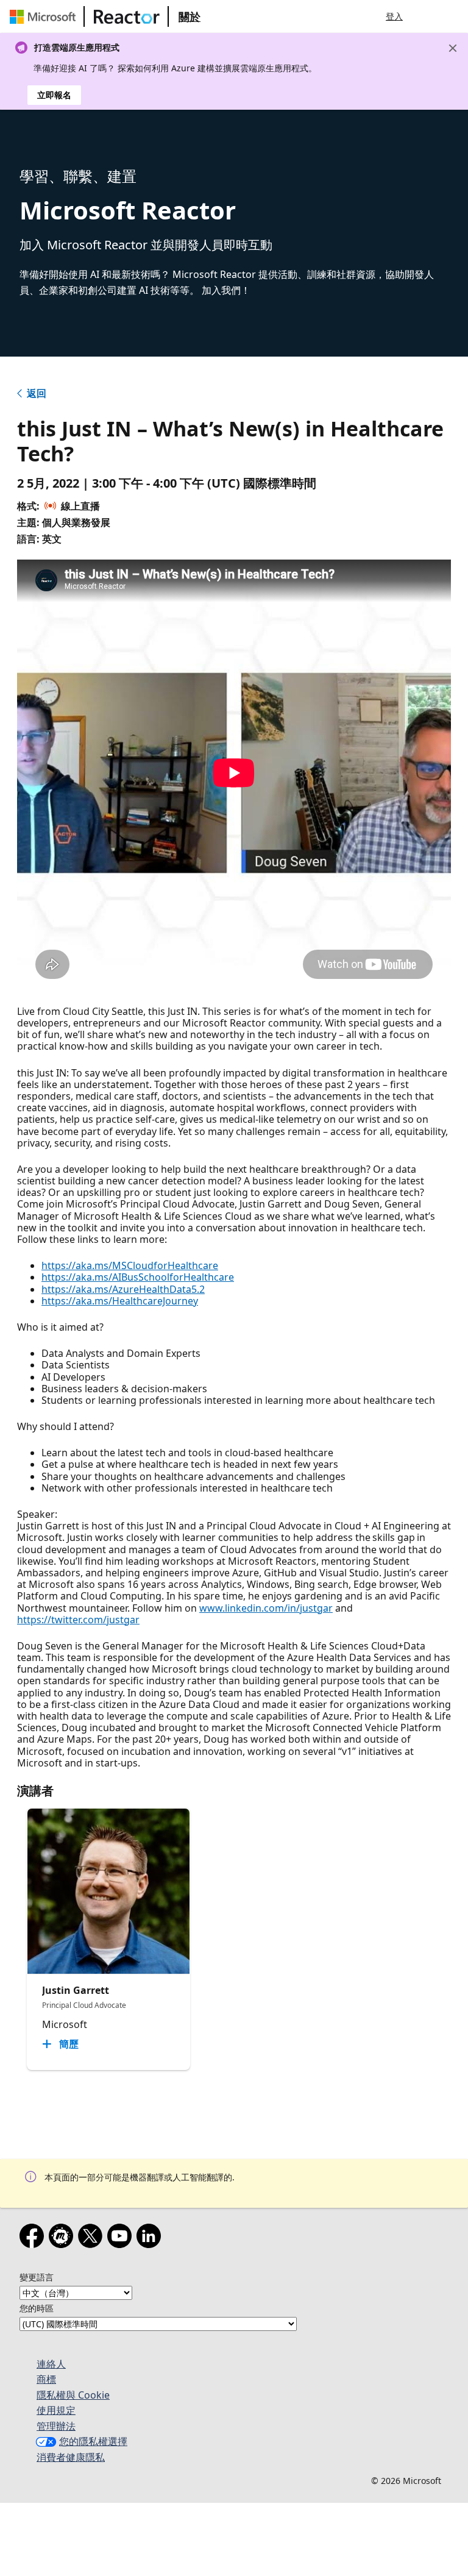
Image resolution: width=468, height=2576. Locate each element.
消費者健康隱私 (71, 2457)
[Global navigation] (427, 16)
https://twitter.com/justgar (78, 1620)
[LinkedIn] (151, 2238)
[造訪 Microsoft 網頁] (45, 16)
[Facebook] (34, 2238)
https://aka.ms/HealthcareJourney (120, 1301)
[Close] (453, 48)
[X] (93, 2238)
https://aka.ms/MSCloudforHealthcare (130, 1265)
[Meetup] (63, 2238)
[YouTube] (122, 2238)
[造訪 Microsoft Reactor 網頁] (127, 16)
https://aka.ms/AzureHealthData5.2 (123, 1289)
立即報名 (54, 95)
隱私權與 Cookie (73, 2395)
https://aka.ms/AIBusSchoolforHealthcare (138, 1277)
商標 (46, 2379)
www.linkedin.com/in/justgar (266, 1608)
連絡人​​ (51, 2364)
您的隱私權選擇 (93, 2441)
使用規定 (56, 2410)
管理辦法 (56, 2426)
